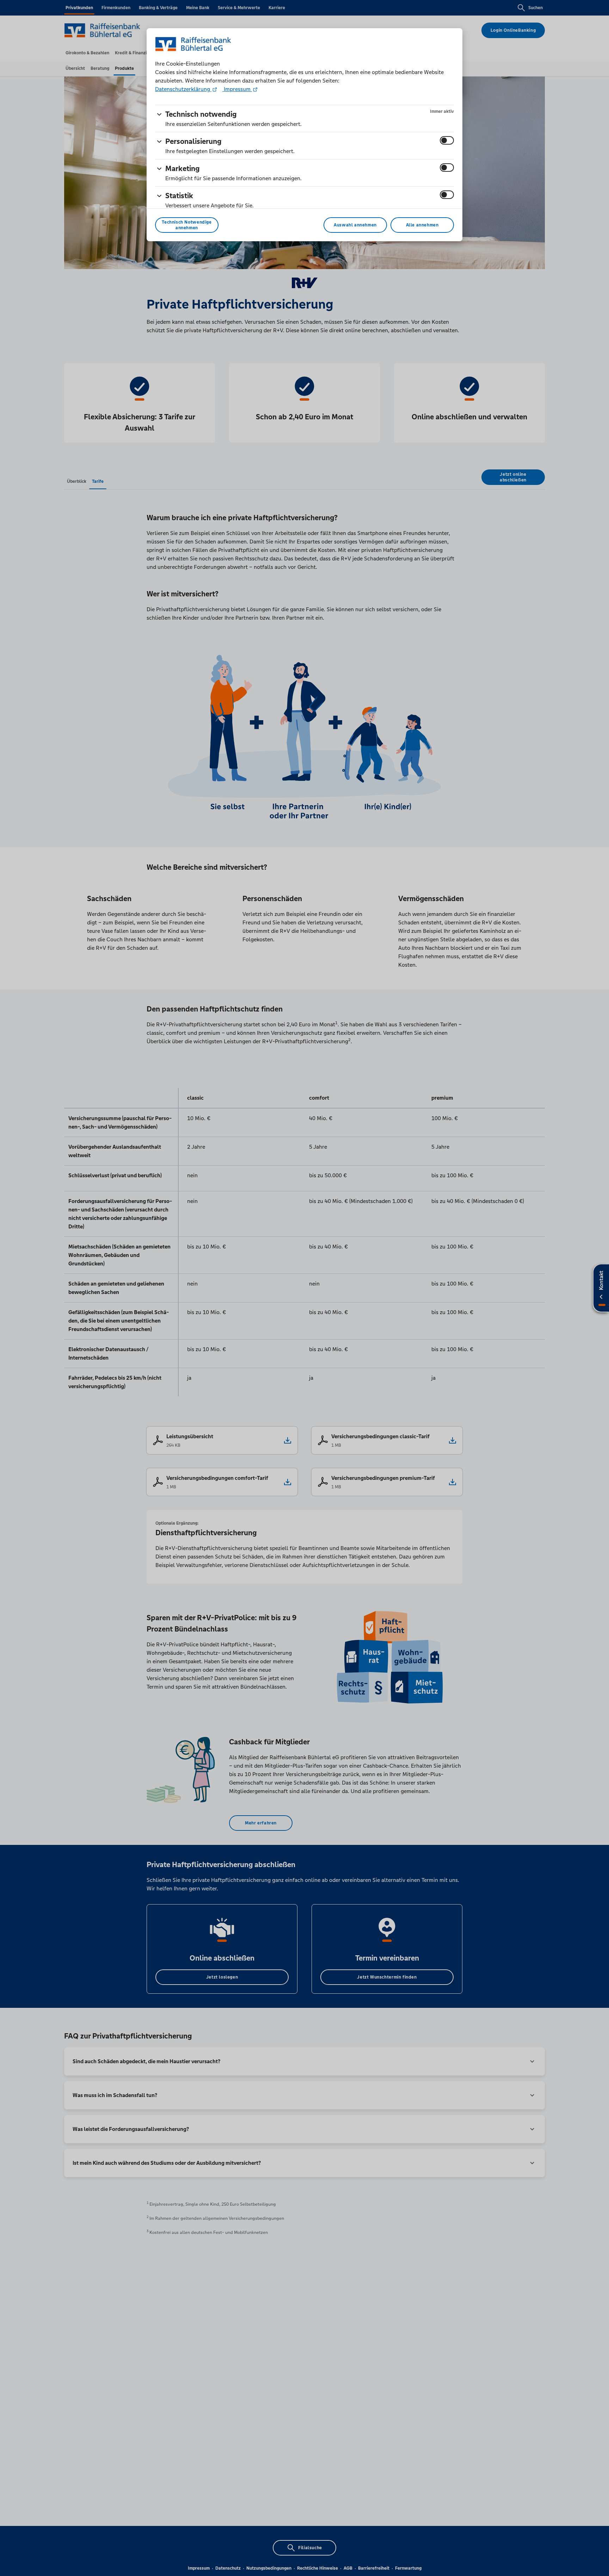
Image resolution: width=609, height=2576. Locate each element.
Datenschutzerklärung (183, 89)
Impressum (237, 89)
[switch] (447, 140)
